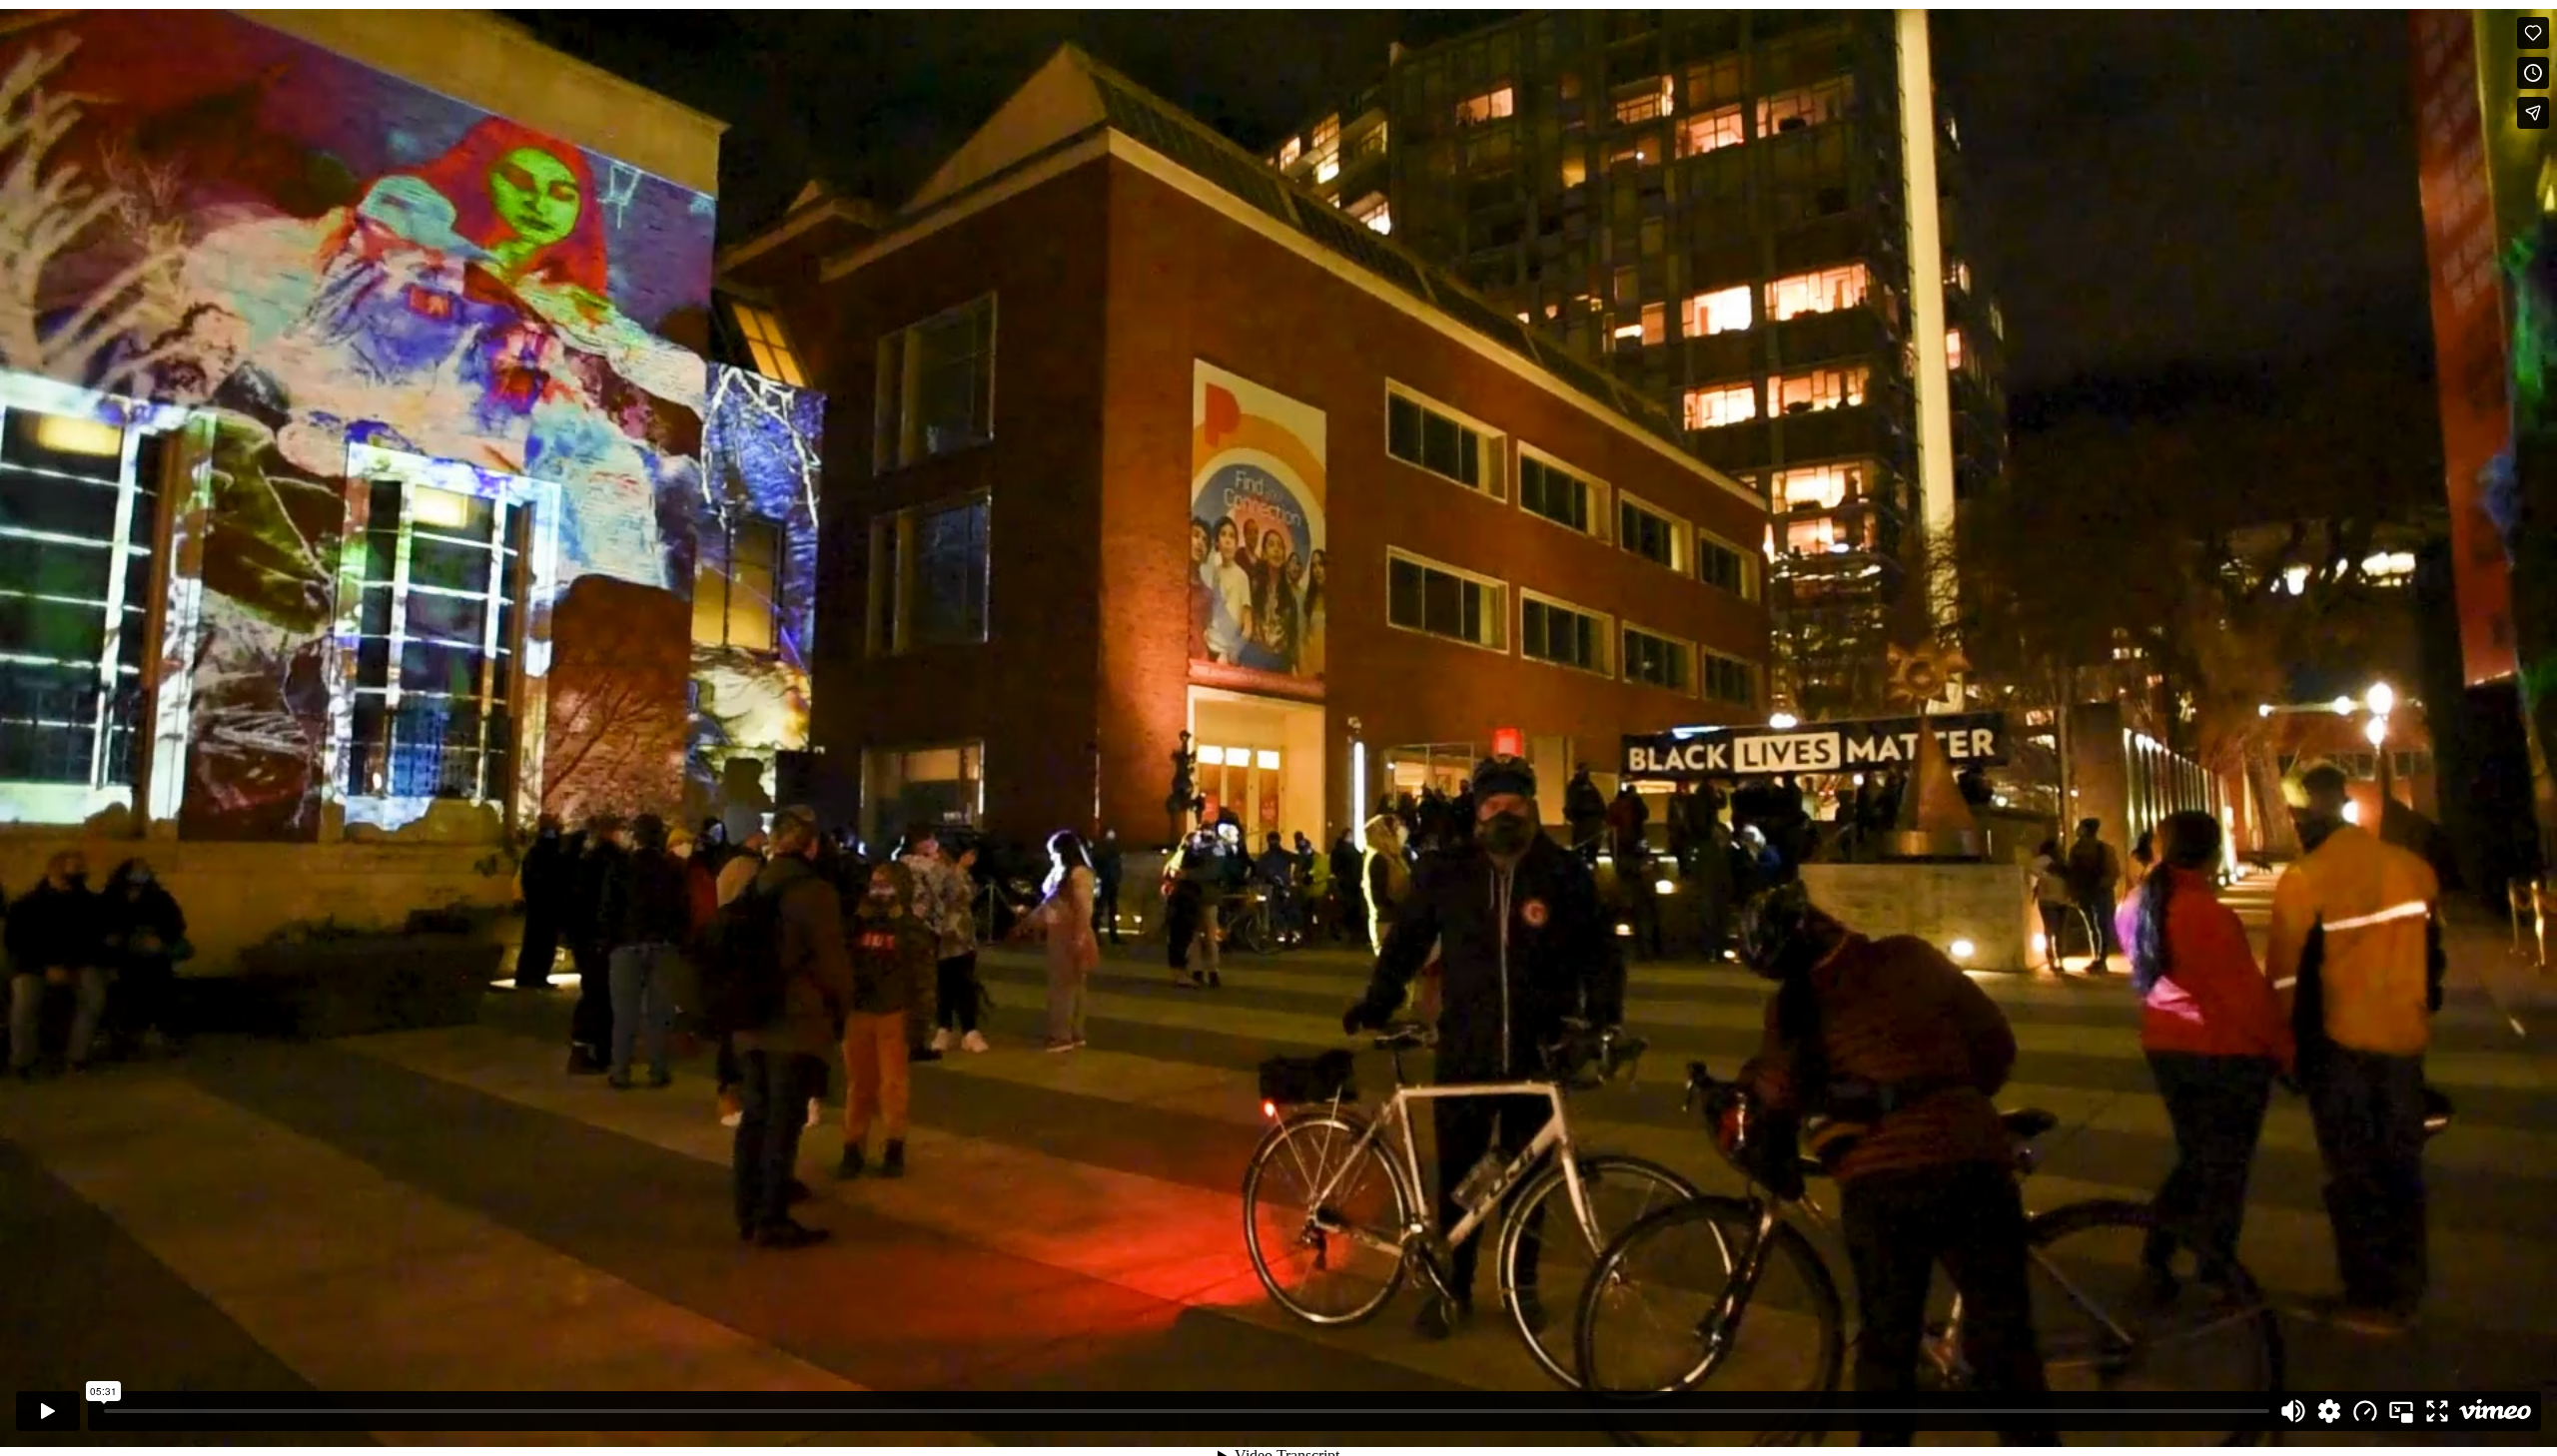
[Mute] (2293, 1411)
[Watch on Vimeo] (2495, 1411)
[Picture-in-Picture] (2401, 1411)
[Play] (48, 1411)
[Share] (2533, 113)
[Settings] (2329, 1411)
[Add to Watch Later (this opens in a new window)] (2533, 73)
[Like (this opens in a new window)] (2533, 33)
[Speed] (2365, 1411)
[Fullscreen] (2437, 1411)
